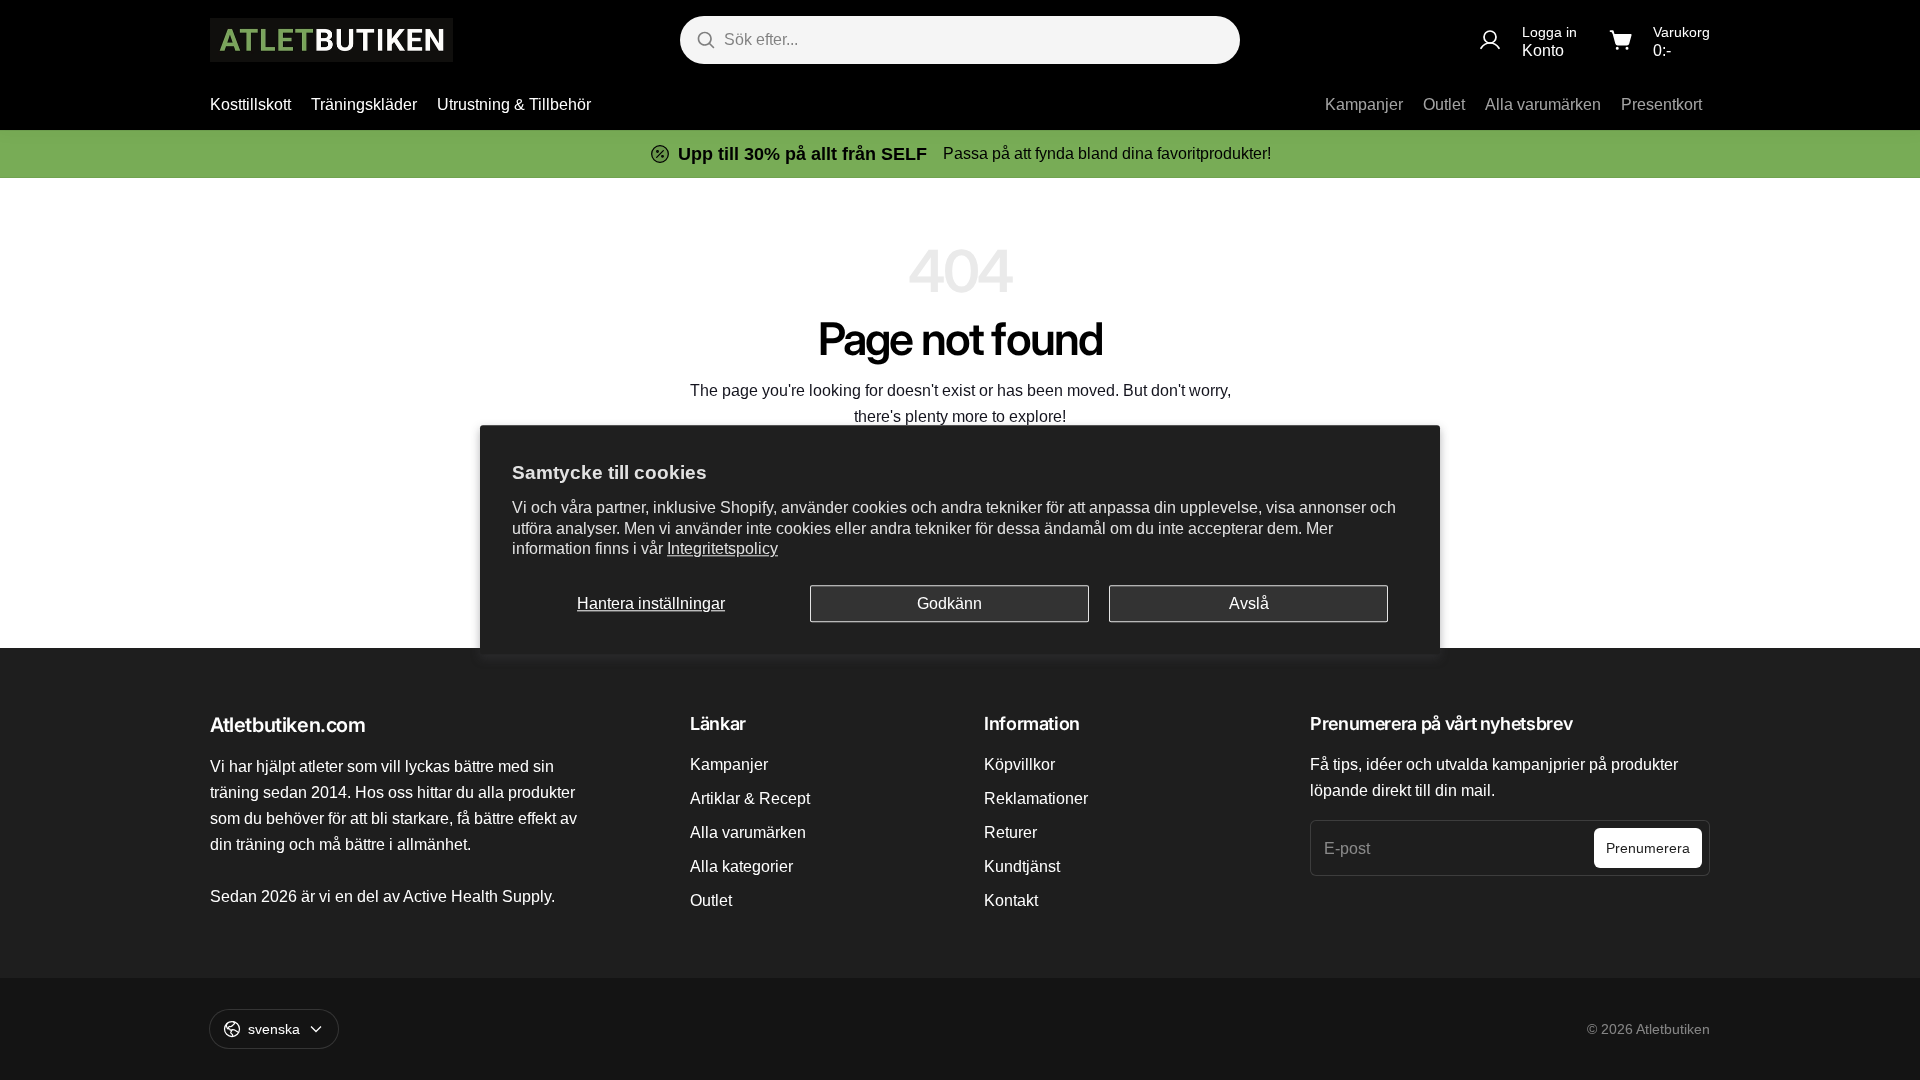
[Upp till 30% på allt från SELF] (960, 154)
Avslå (1249, 603)
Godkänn (949, 603)
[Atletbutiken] (331, 40)
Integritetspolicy (722, 549)
